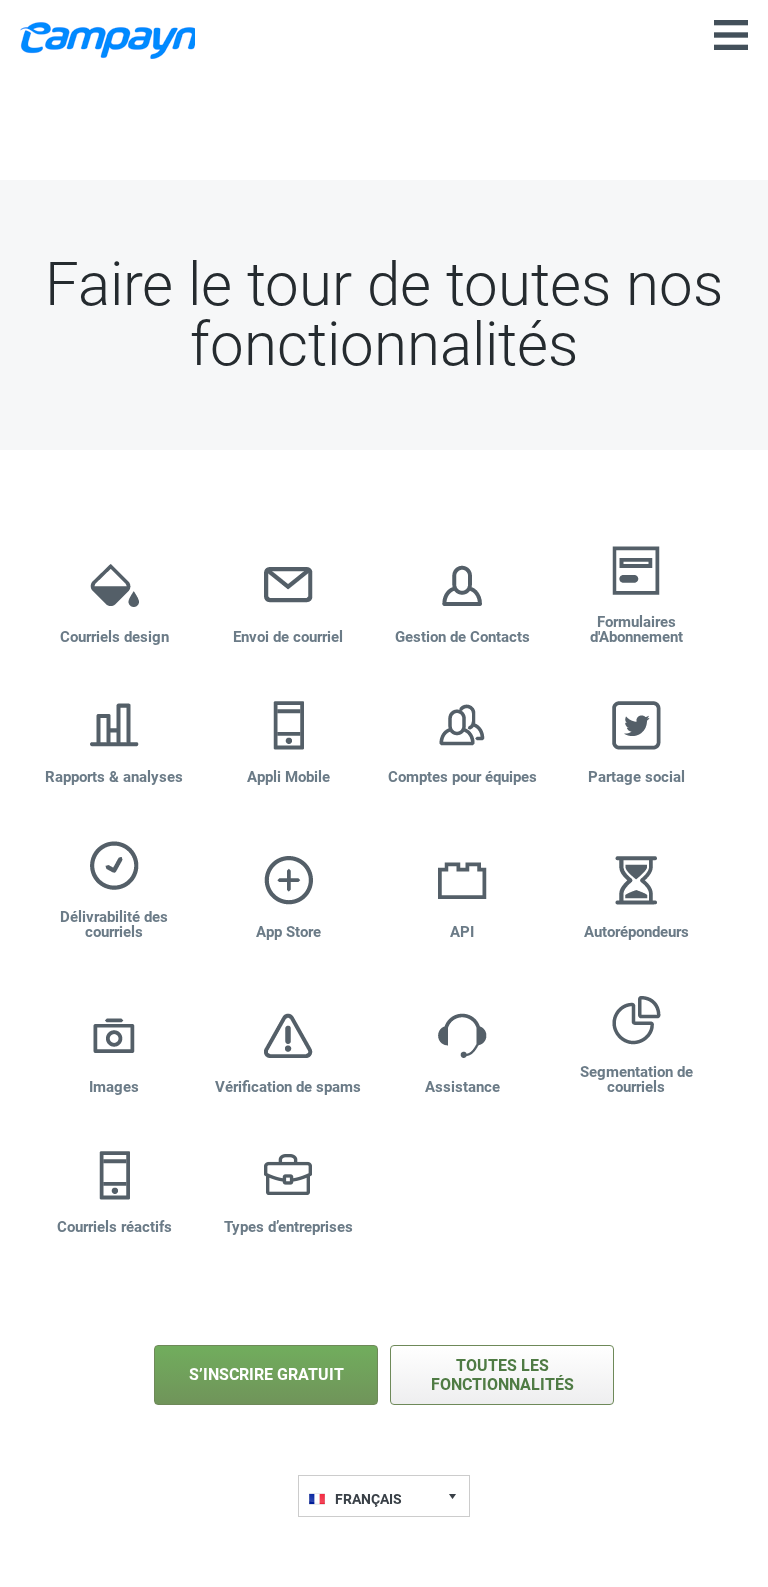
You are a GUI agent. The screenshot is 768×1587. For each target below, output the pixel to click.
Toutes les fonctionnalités (502, 1375)
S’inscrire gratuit (266, 1374)
